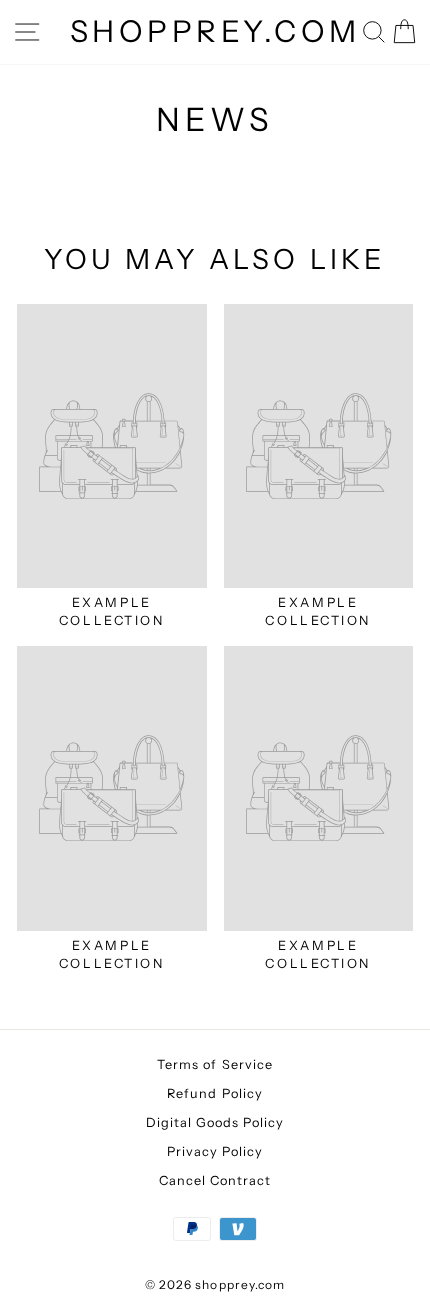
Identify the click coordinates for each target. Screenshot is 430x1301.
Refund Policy (214, 1093)
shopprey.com (215, 31)
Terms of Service (215, 1064)
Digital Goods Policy (215, 1122)
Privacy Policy (215, 1151)
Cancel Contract (215, 1180)
